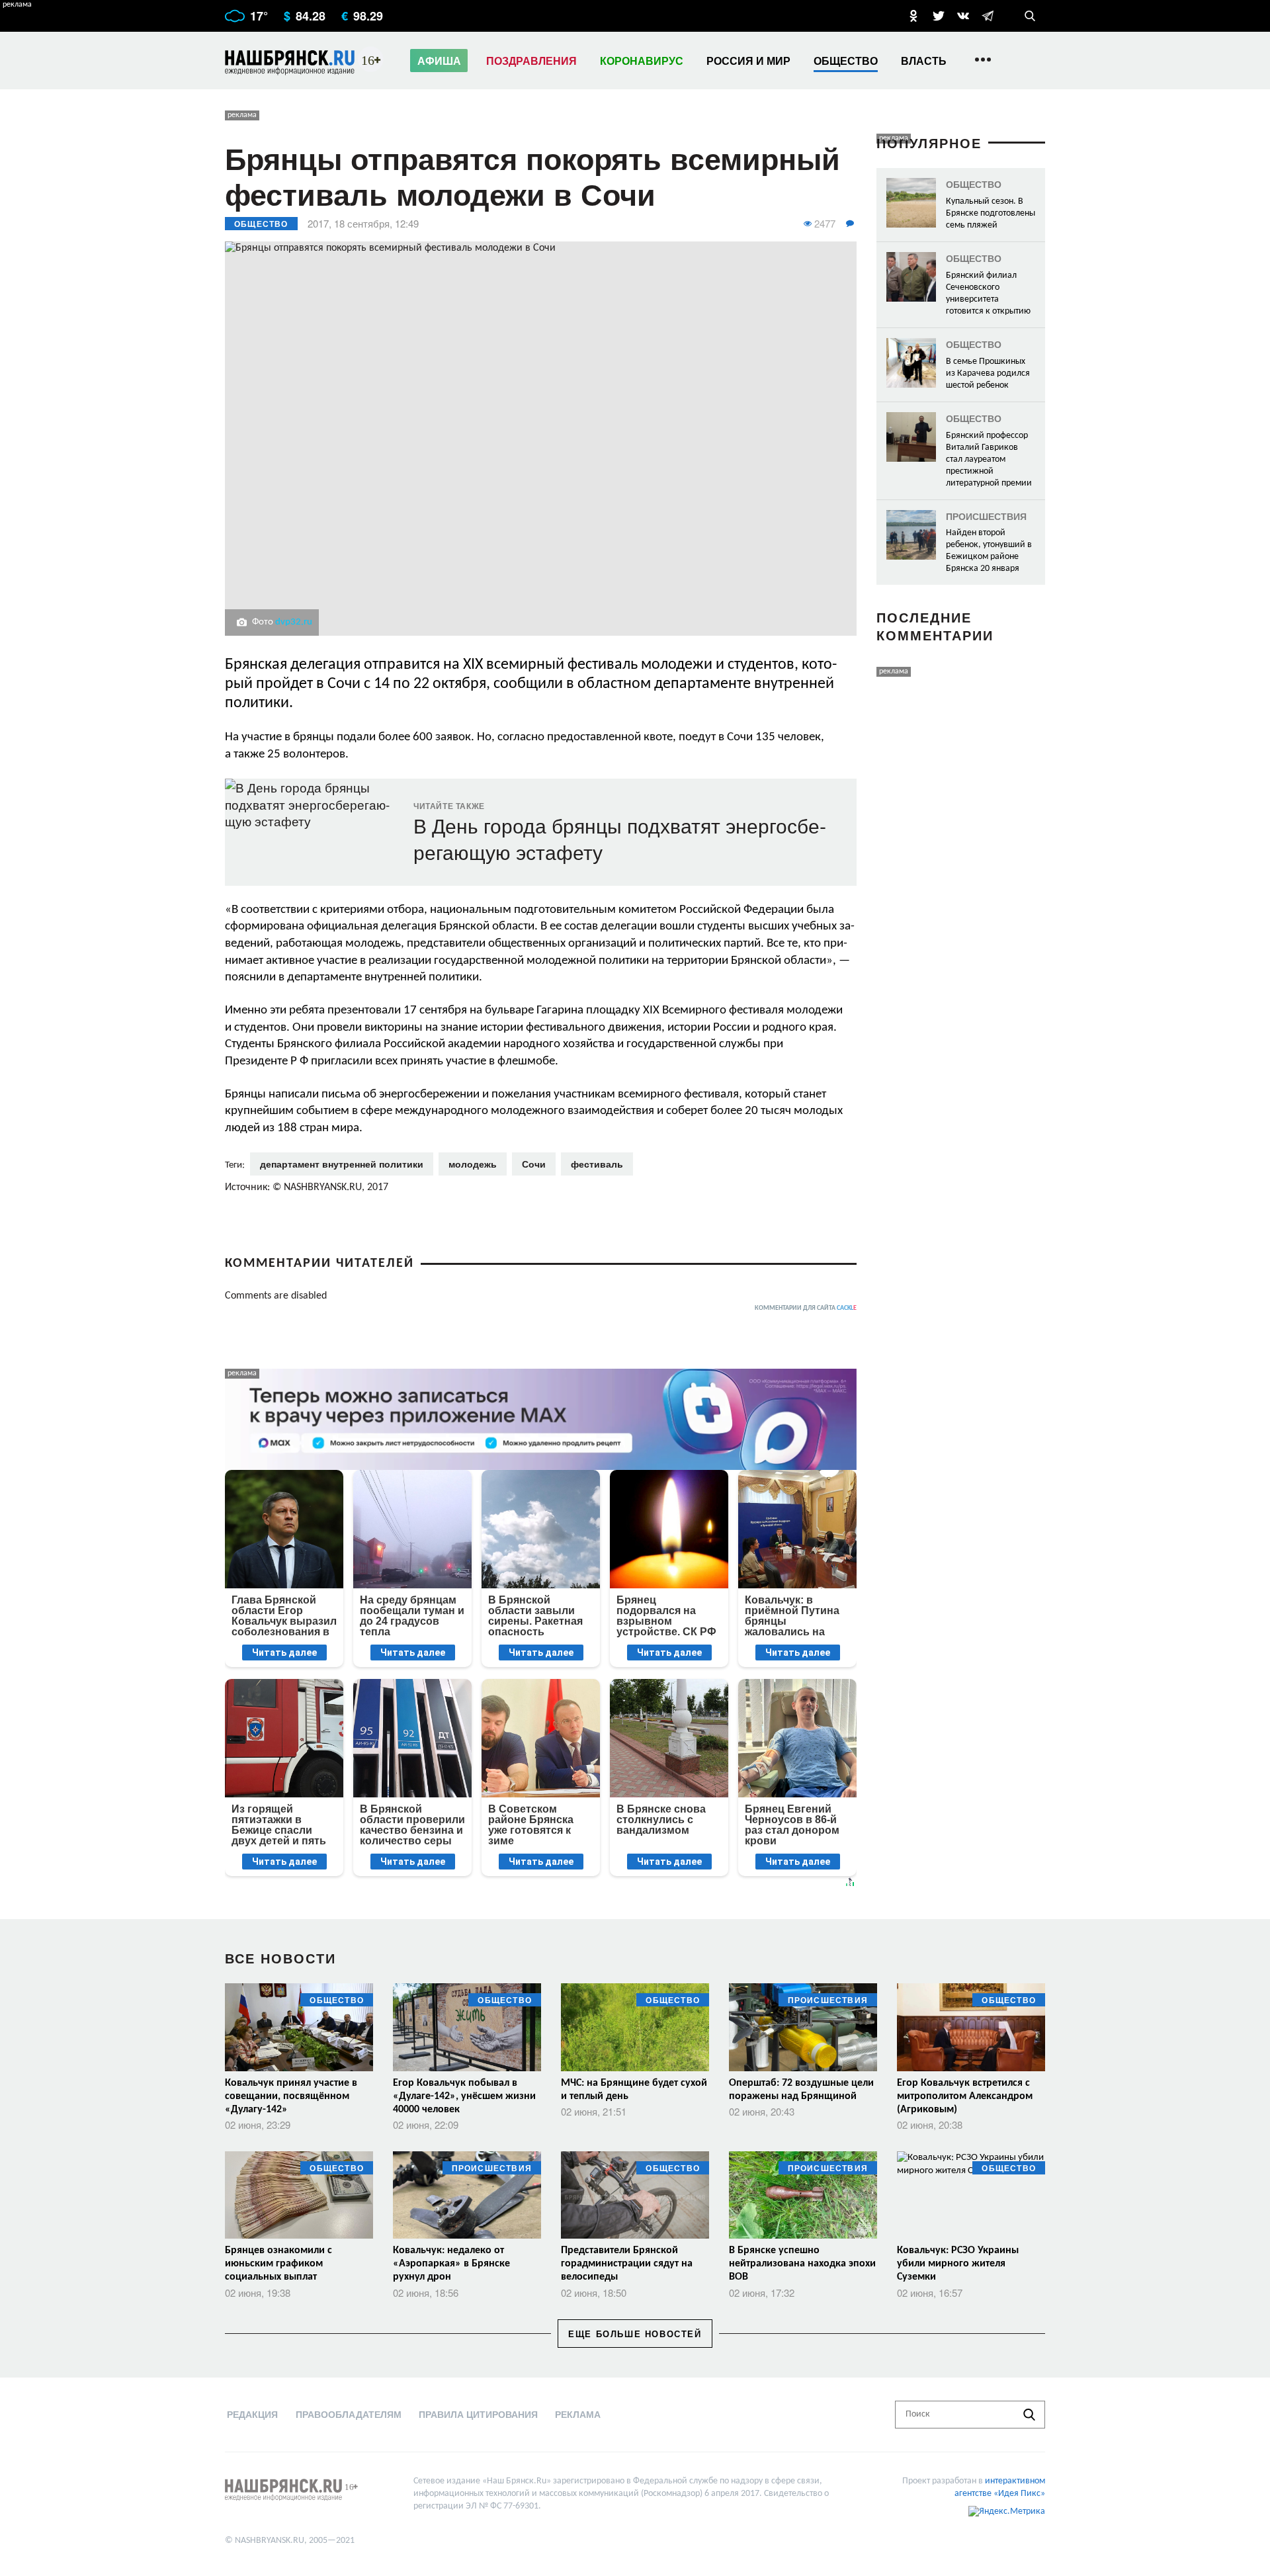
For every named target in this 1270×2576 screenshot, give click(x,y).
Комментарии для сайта (806, 1308)
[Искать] (1029, 2415)
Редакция (252, 2414)
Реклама (578, 2414)
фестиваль (597, 1164)
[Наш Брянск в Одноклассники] (913, 16)
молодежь (473, 1164)
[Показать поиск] (1030, 16)
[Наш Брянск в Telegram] (988, 16)
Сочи (534, 1164)
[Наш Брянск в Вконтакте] (963, 16)
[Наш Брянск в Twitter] (939, 16)
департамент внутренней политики (342, 1164)
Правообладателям (349, 2414)
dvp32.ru (294, 622)
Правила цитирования (478, 2414)
